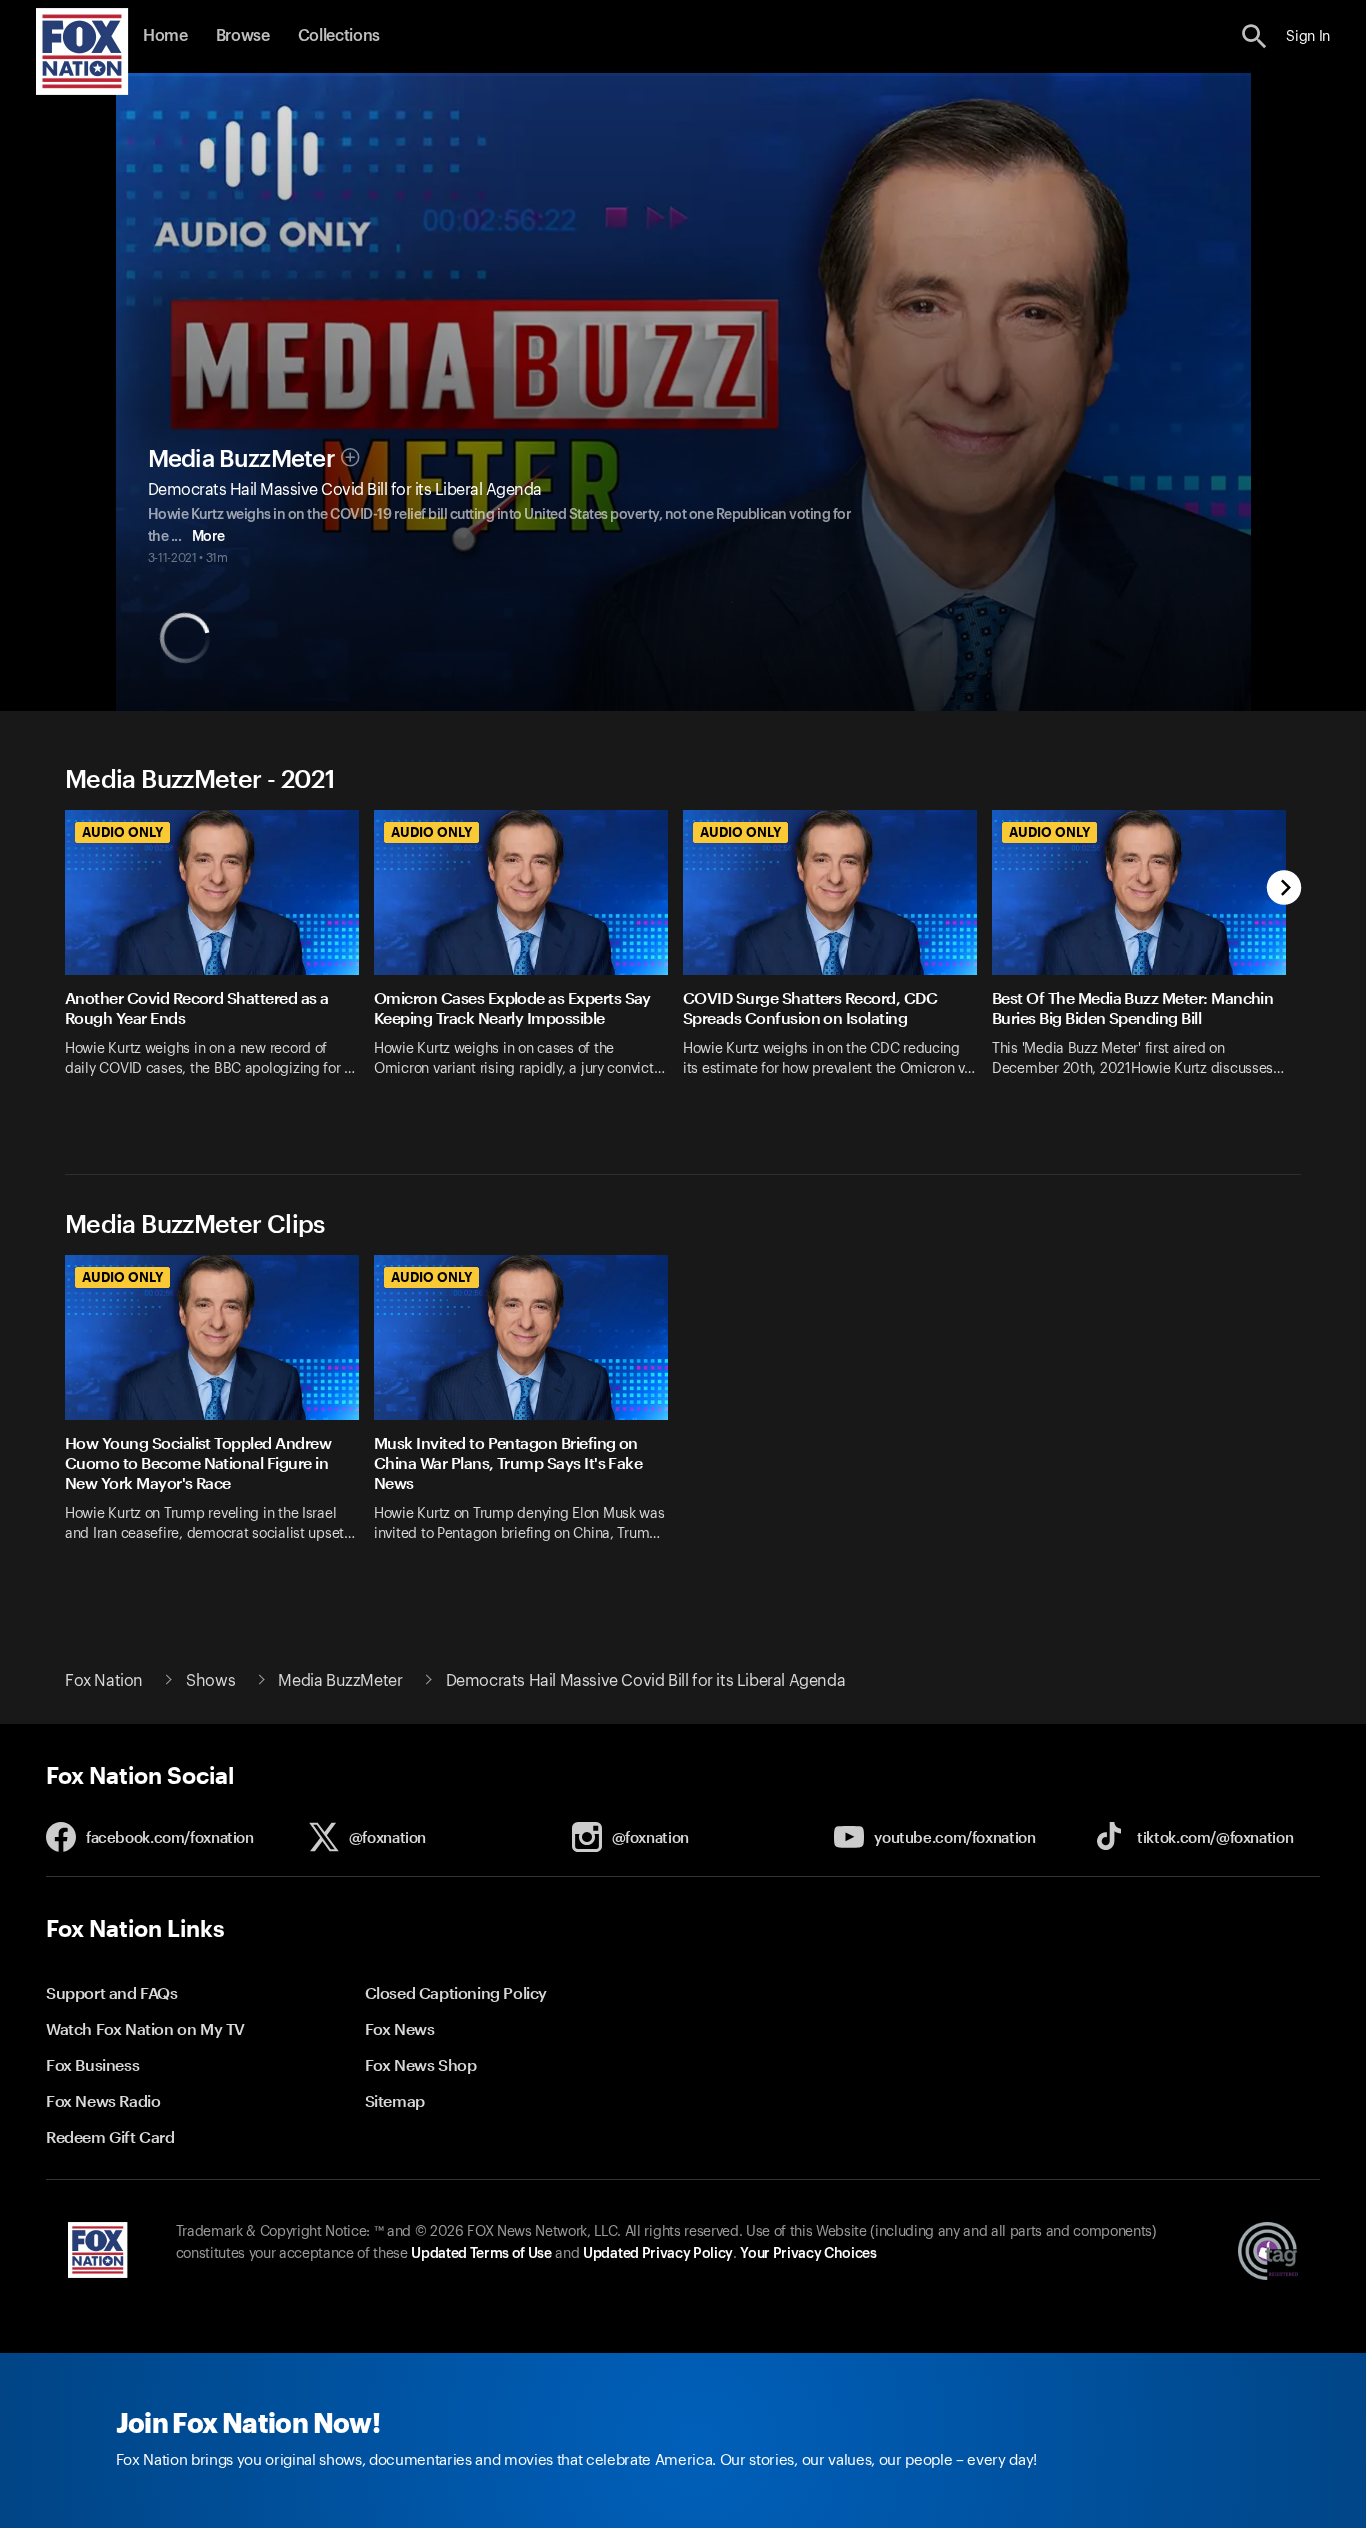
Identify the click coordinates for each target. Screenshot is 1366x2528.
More (208, 537)
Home (165, 36)
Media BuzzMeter (242, 459)
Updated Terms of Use (481, 2254)
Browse (243, 36)
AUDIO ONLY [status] (122, 832)
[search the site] (1254, 36)
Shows (210, 1681)
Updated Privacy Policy (658, 2254)
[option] (219, 966)
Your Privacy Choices (808, 2254)
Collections (339, 36)
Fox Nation (104, 1681)
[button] (1254, 36)
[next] (1284, 889)
